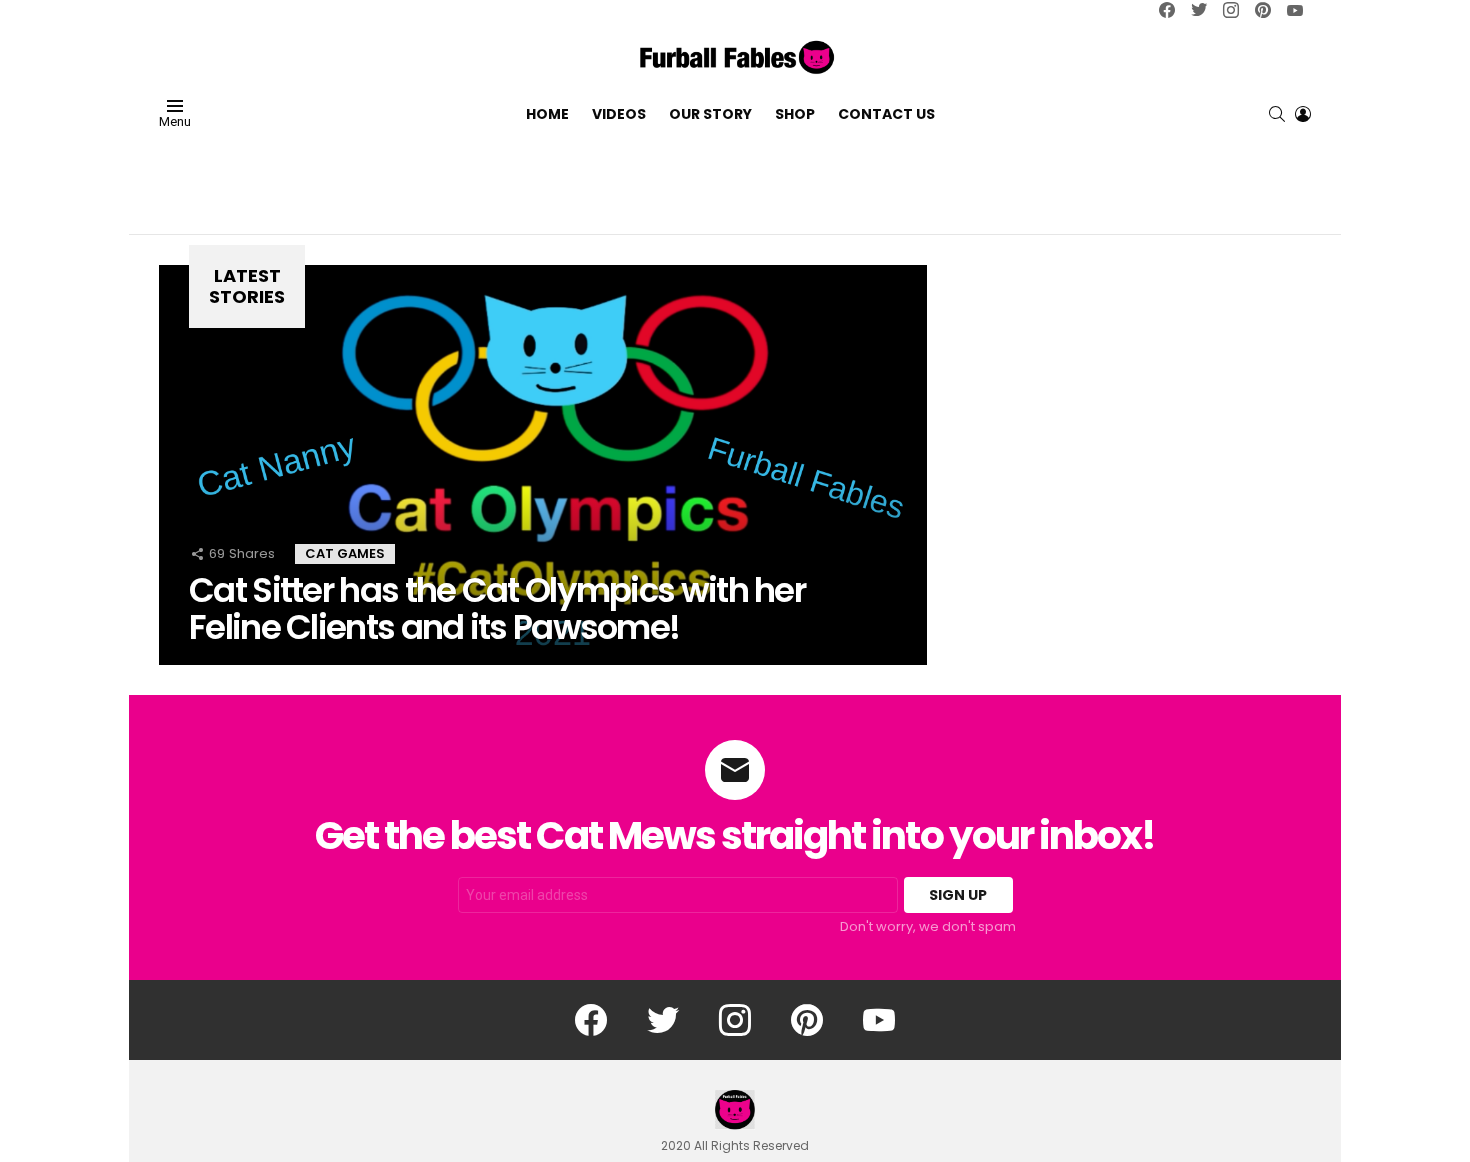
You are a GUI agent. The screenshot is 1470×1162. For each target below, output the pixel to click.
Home (547, 113)
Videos (619, 113)
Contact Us (886, 113)
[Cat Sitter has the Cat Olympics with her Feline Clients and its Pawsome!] (543, 465)
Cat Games (345, 553)
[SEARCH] (1277, 113)
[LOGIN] (1303, 113)
